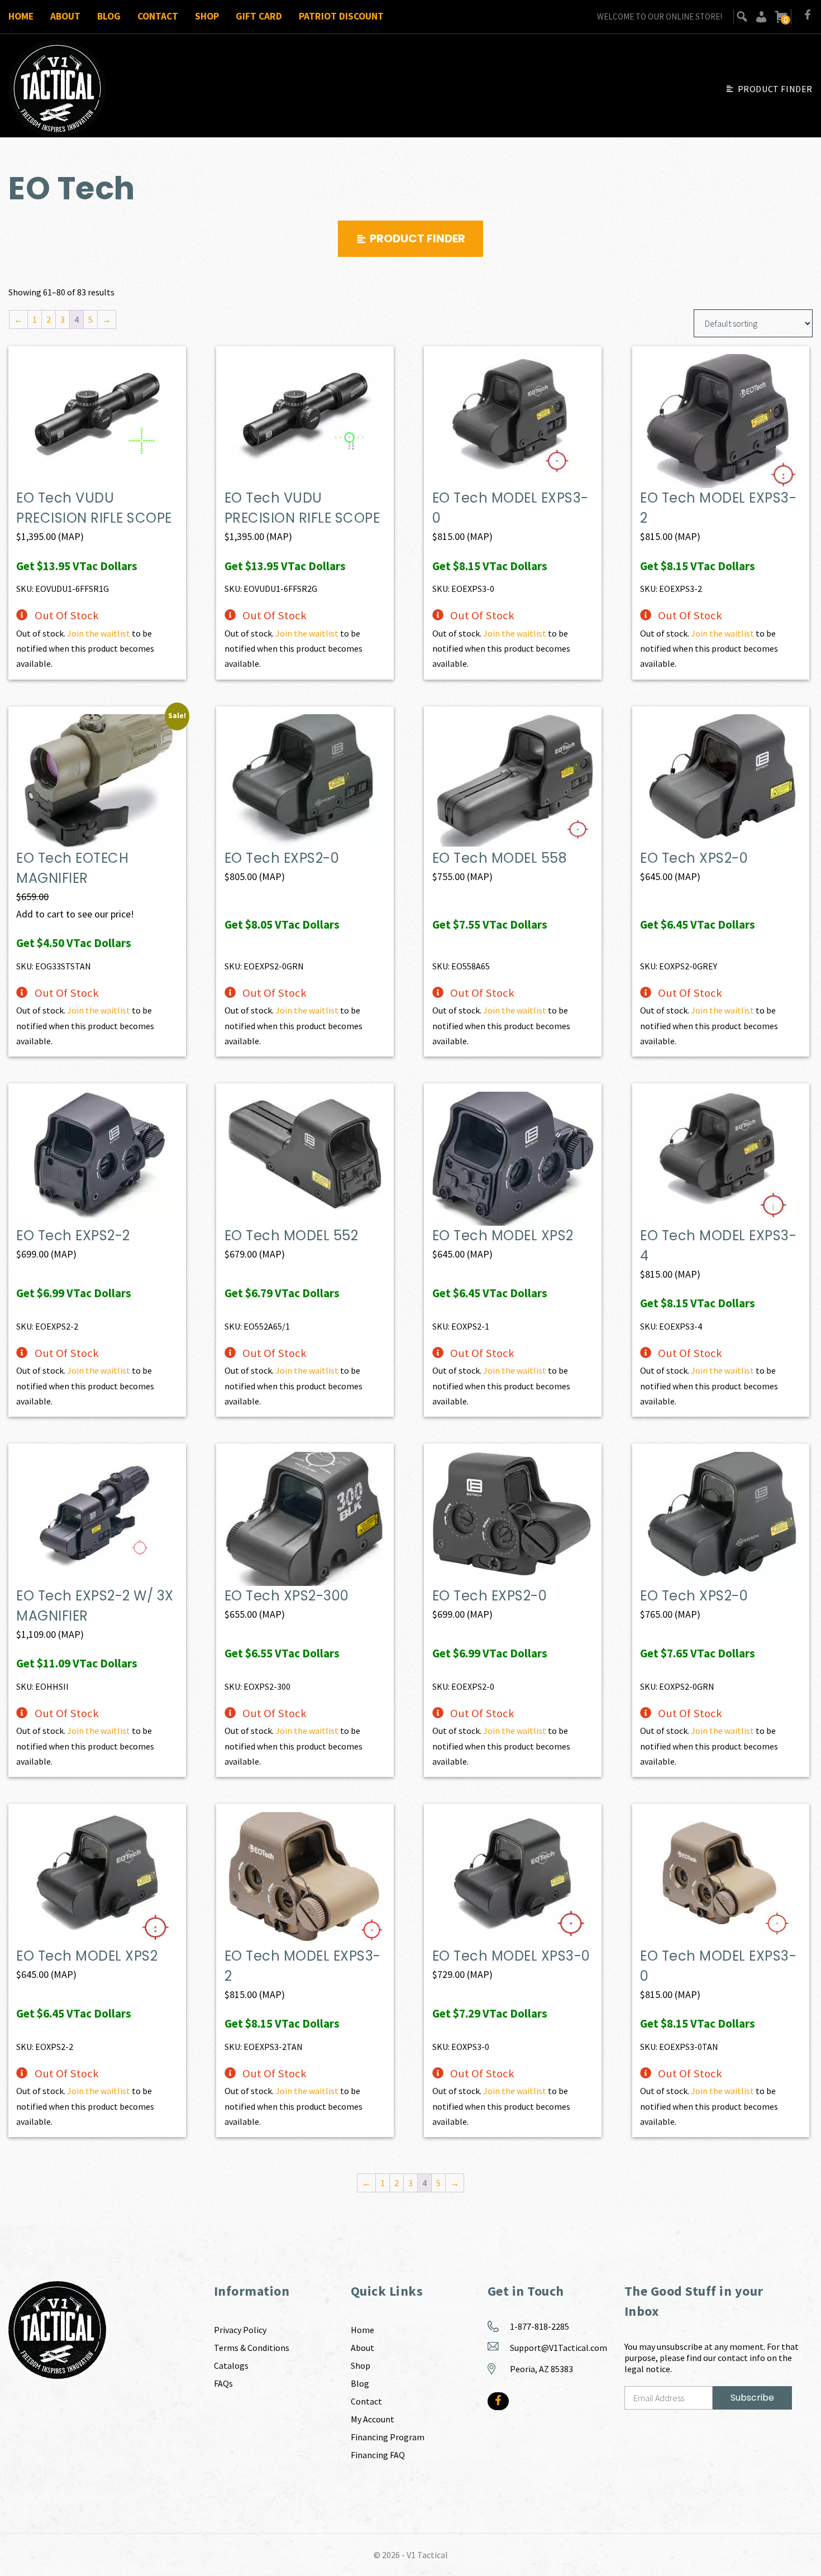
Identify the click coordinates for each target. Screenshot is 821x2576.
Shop (207, 16)
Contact (158, 16)
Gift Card (259, 16)
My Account (373, 2419)
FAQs (223, 2383)
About (65, 16)
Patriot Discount (341, 16)
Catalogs (231, 2365)
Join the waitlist (99, 633)
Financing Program (388, 2437)
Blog (109, 16)
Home (21, 16)
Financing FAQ (378, 2455)
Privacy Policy (240, 2330)
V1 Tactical (427, 2555)
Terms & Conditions (252, 2348)
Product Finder (775, 89)
